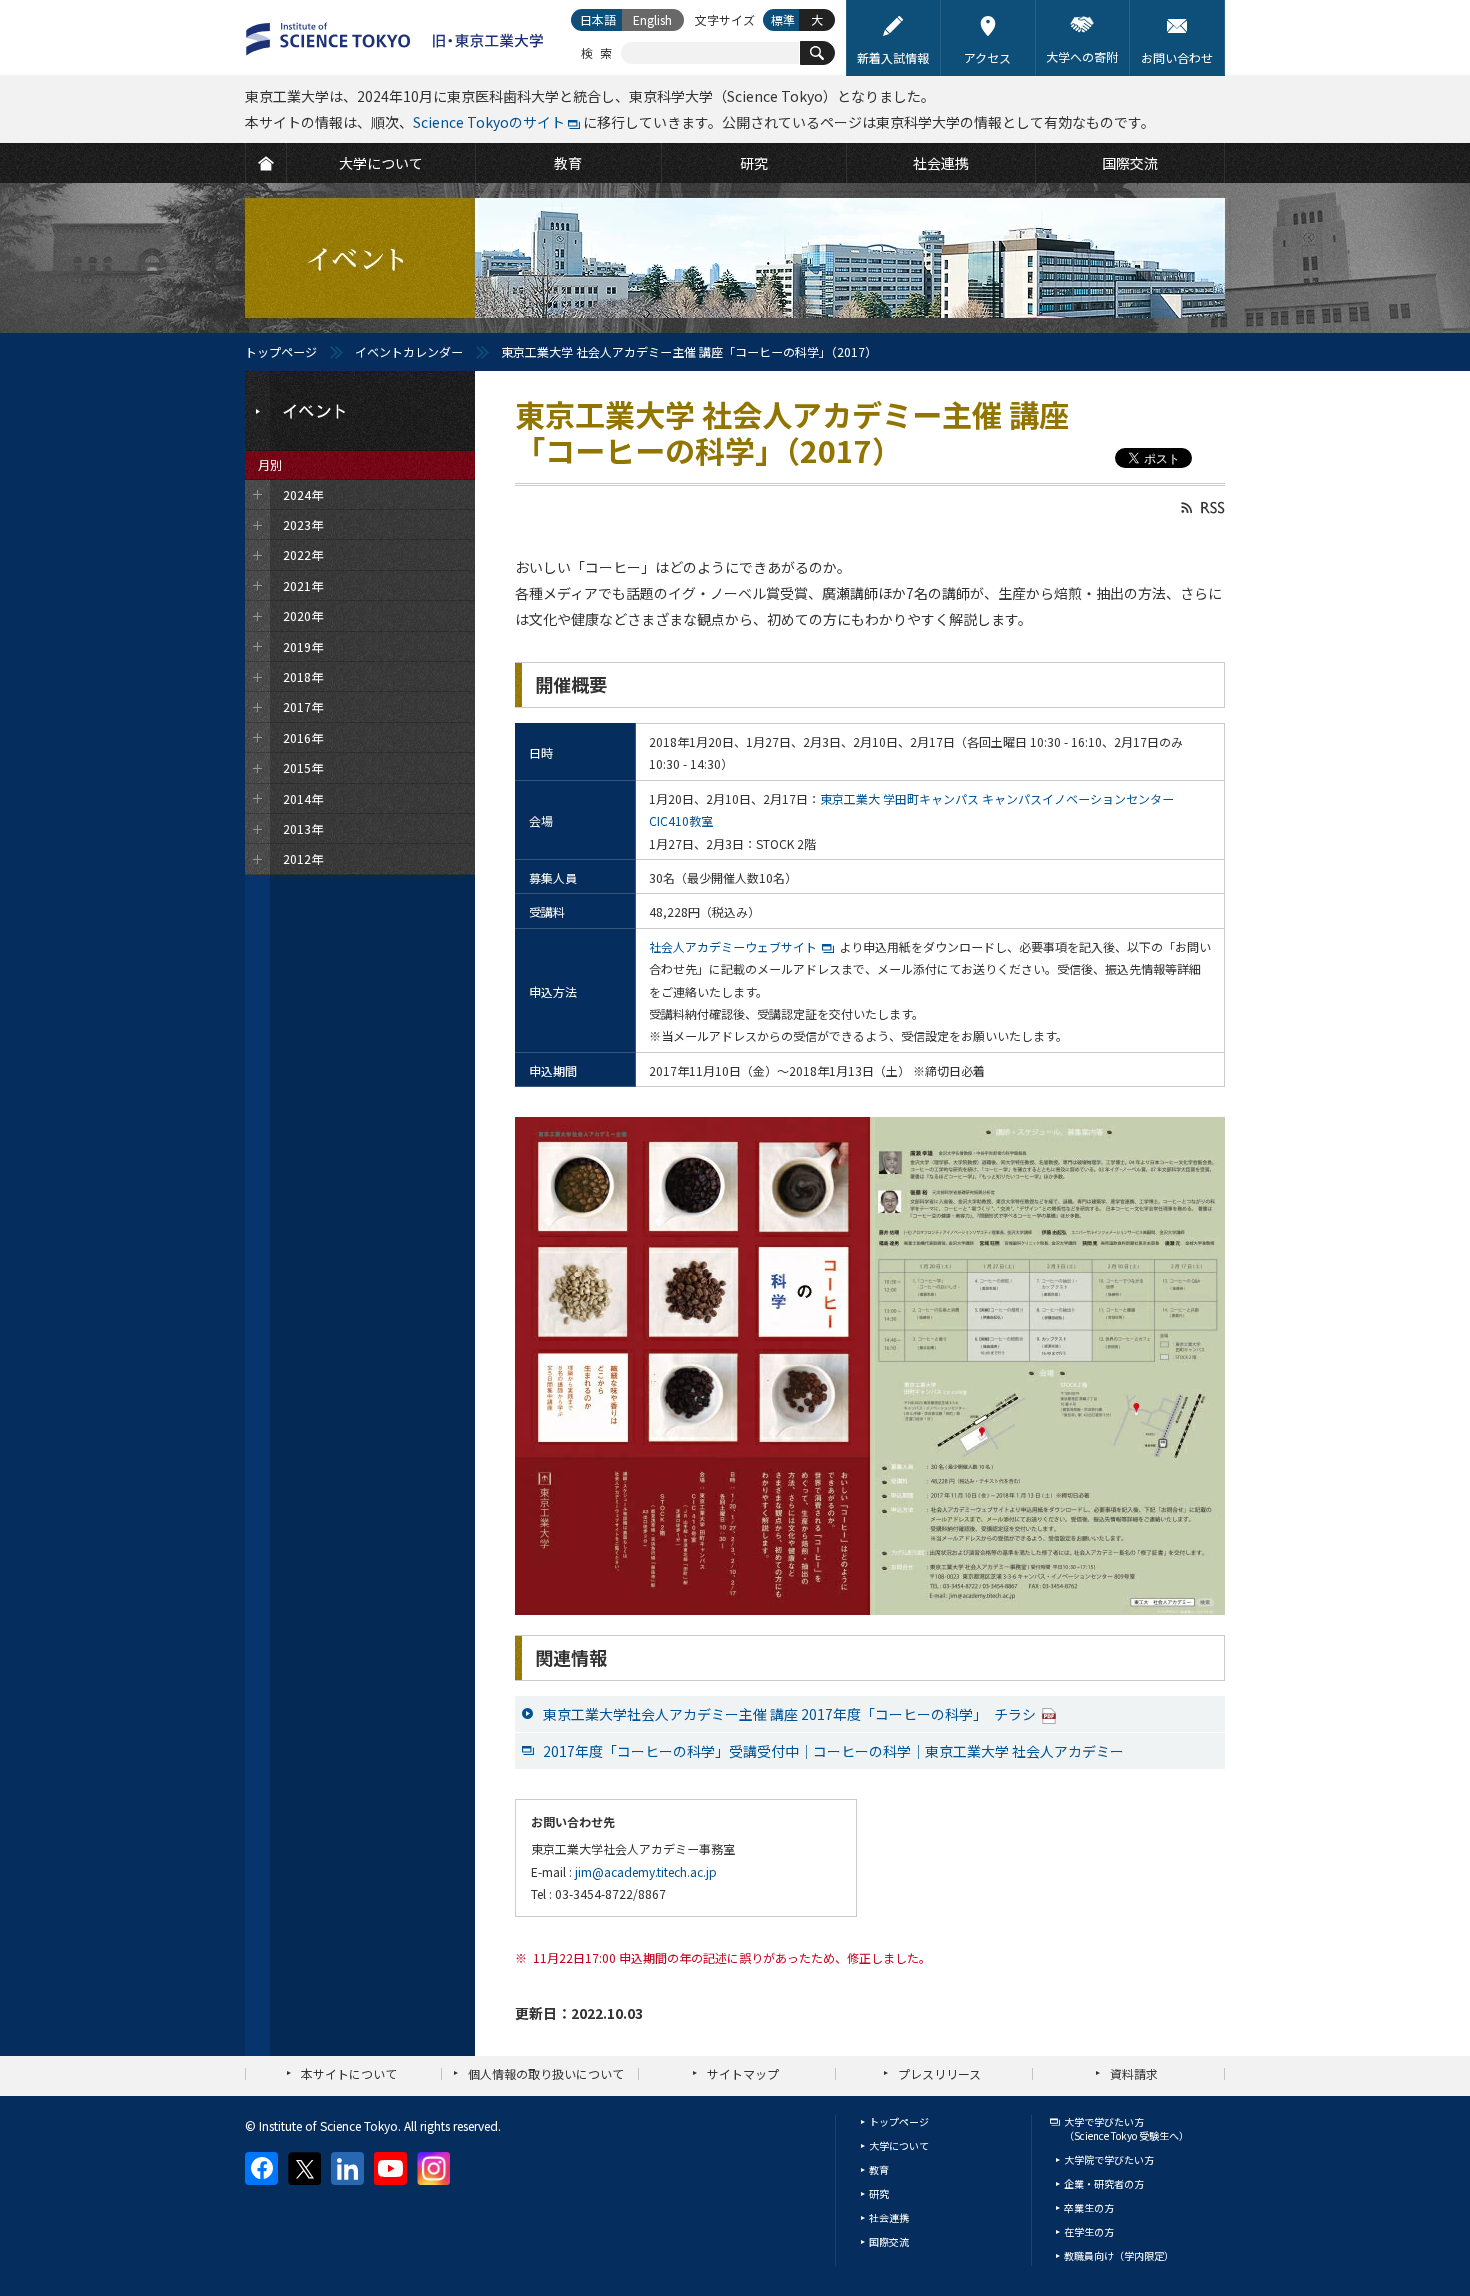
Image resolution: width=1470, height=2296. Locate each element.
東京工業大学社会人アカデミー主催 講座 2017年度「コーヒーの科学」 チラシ (789, 1714)
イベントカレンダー (409, 351)
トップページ (281, 351)
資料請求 (1134, 2073)
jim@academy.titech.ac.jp (646, 1871)
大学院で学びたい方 (1109, 2159)
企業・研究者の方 (1104, 2183)
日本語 (598, 19)
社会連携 (889, 2217)
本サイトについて (349, 2073)
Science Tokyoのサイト (489, 122)
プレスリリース (939, 2073)
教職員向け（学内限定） (1119, 2255)
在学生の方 (1089, 2231)
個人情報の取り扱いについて (546, 2073)
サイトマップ (743, 2073)
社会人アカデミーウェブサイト (733, 946)
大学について (899, 2145)
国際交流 (889, 2241)
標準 (783, 19)
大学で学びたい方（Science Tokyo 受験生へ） (1126, 2128)
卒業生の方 (1089, 2207)
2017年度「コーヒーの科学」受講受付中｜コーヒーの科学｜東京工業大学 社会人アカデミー (833, 1751)
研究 (879, 2193)
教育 (879, 2169)
